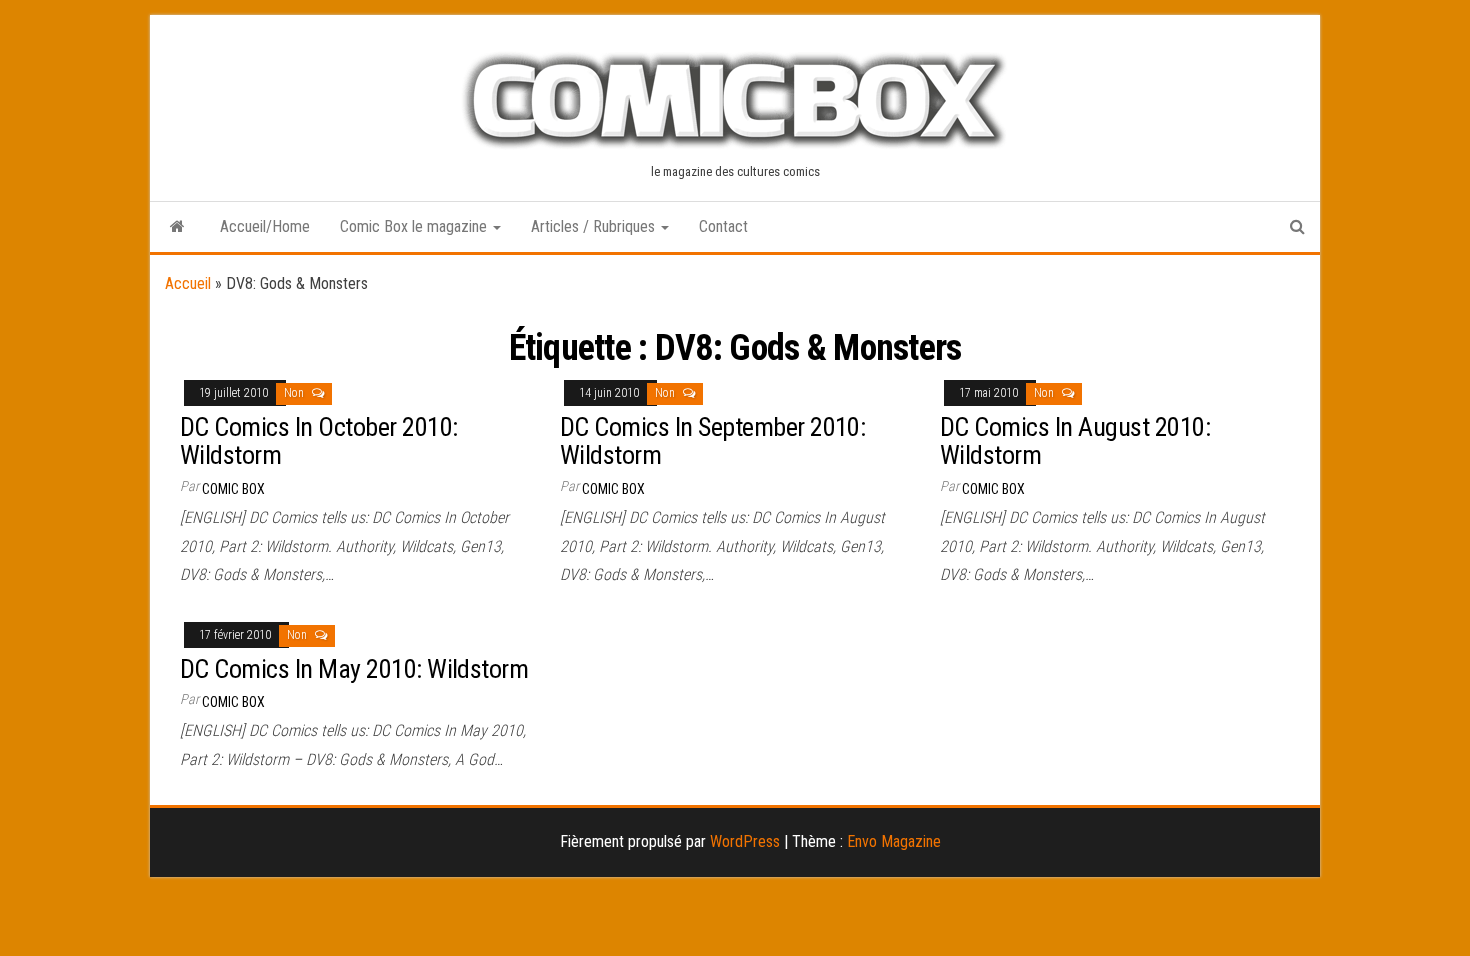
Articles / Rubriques (595, 226)
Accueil (188, 283)
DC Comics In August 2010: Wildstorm (1075, 441)
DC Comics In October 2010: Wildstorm (318, 441)
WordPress (745, 841)
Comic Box (233, 489)
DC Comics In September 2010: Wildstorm (712, 441)
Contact (723, 226)
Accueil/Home (265, 226)
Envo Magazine (894, 841)
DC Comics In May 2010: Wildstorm (354, 669)
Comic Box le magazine (415, 226)
